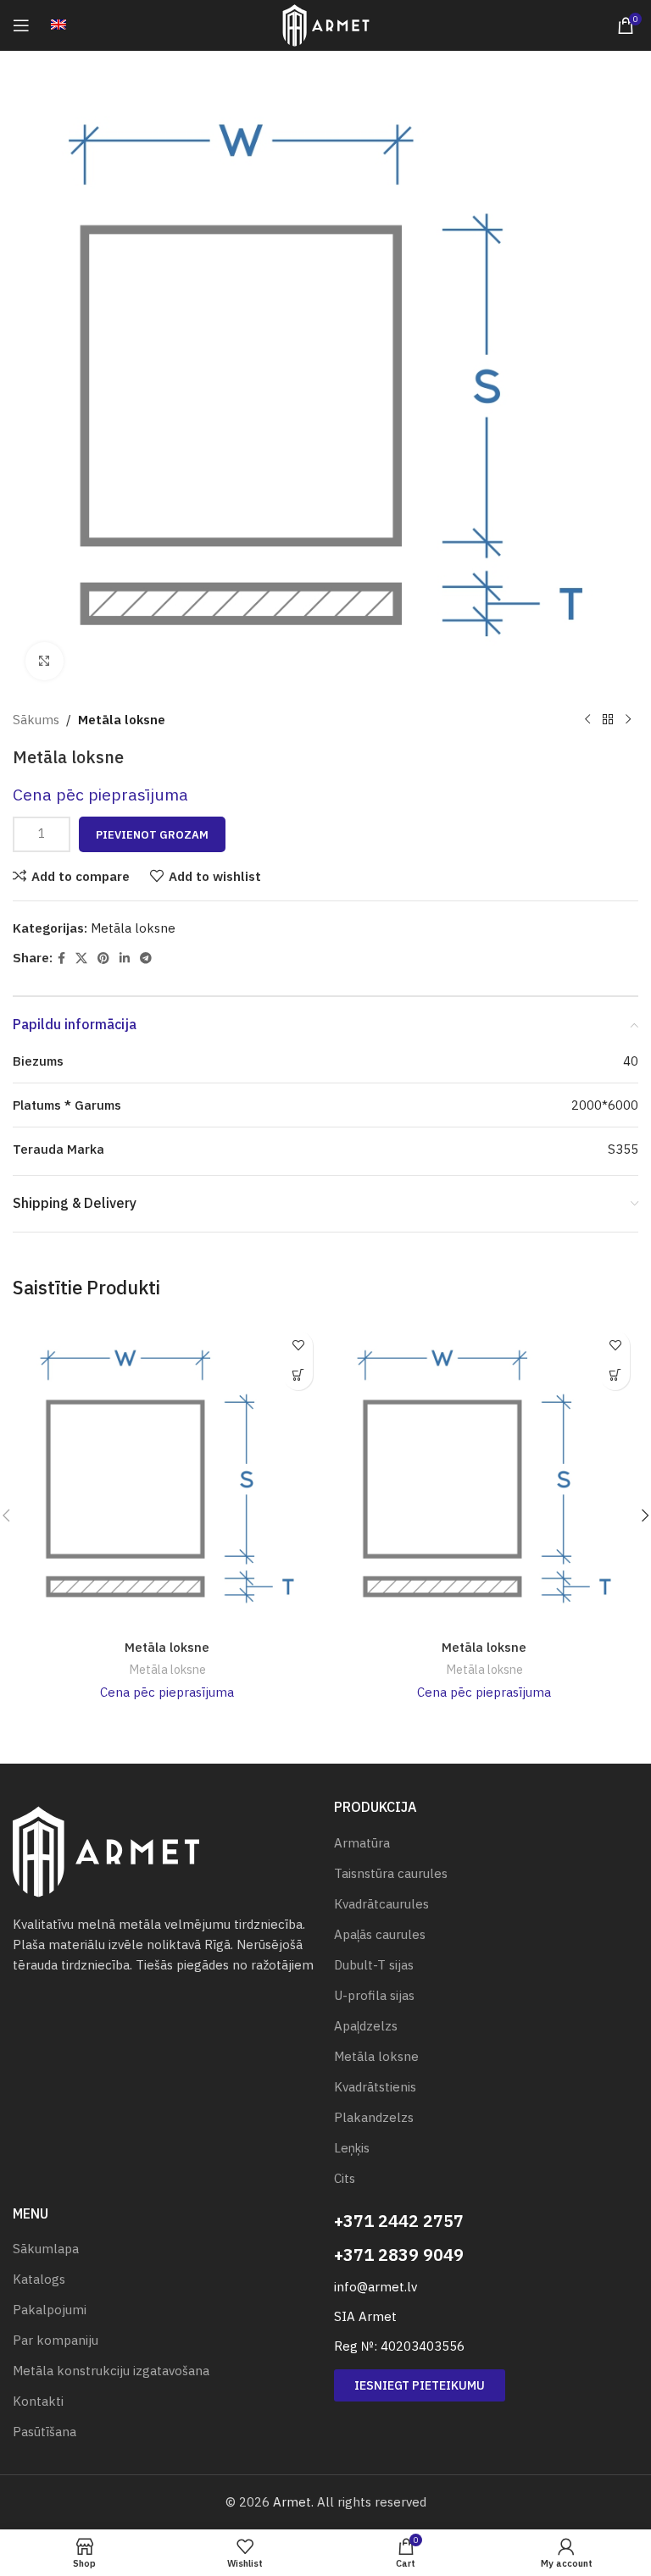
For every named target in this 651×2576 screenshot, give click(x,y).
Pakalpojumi (50, 2310)
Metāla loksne (122, 720)
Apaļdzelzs (366, 2026)
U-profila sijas (374, 1995)
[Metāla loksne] (167, 1476)
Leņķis (352, 2148)
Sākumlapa (46, 2249)
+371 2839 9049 (399, 2255)
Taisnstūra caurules (391, 1873)
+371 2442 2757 (399, 2221)
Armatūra (362, 1843)
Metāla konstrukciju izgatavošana (111, 2371)
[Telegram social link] (146, 958)
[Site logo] (326, 24)
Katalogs (39, 2279)
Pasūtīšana (45, 2432)
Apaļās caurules (380, 1934)
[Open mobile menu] (21, 25)
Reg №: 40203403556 (399, 2346)
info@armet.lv (376, 2287)
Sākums (36, 720)
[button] (298, 1375)
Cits (345, 2178)
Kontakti (38, 2401)
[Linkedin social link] (125, 958)
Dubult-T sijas (374, 1965)
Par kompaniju (56, 2340)
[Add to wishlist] (298, 1346)
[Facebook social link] (61, 958)
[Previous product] (587, 720)
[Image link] (106, 1850)
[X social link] (81, 958)
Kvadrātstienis (375, 2087)
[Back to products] (608, 720)
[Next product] (628, 720)
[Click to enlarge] (45, 661)
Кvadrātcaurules (381, 1904)
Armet (292, 2502)
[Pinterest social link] (103, 958)
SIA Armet (365, 2316)
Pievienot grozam (152, 835)
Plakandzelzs (374, 2117)
